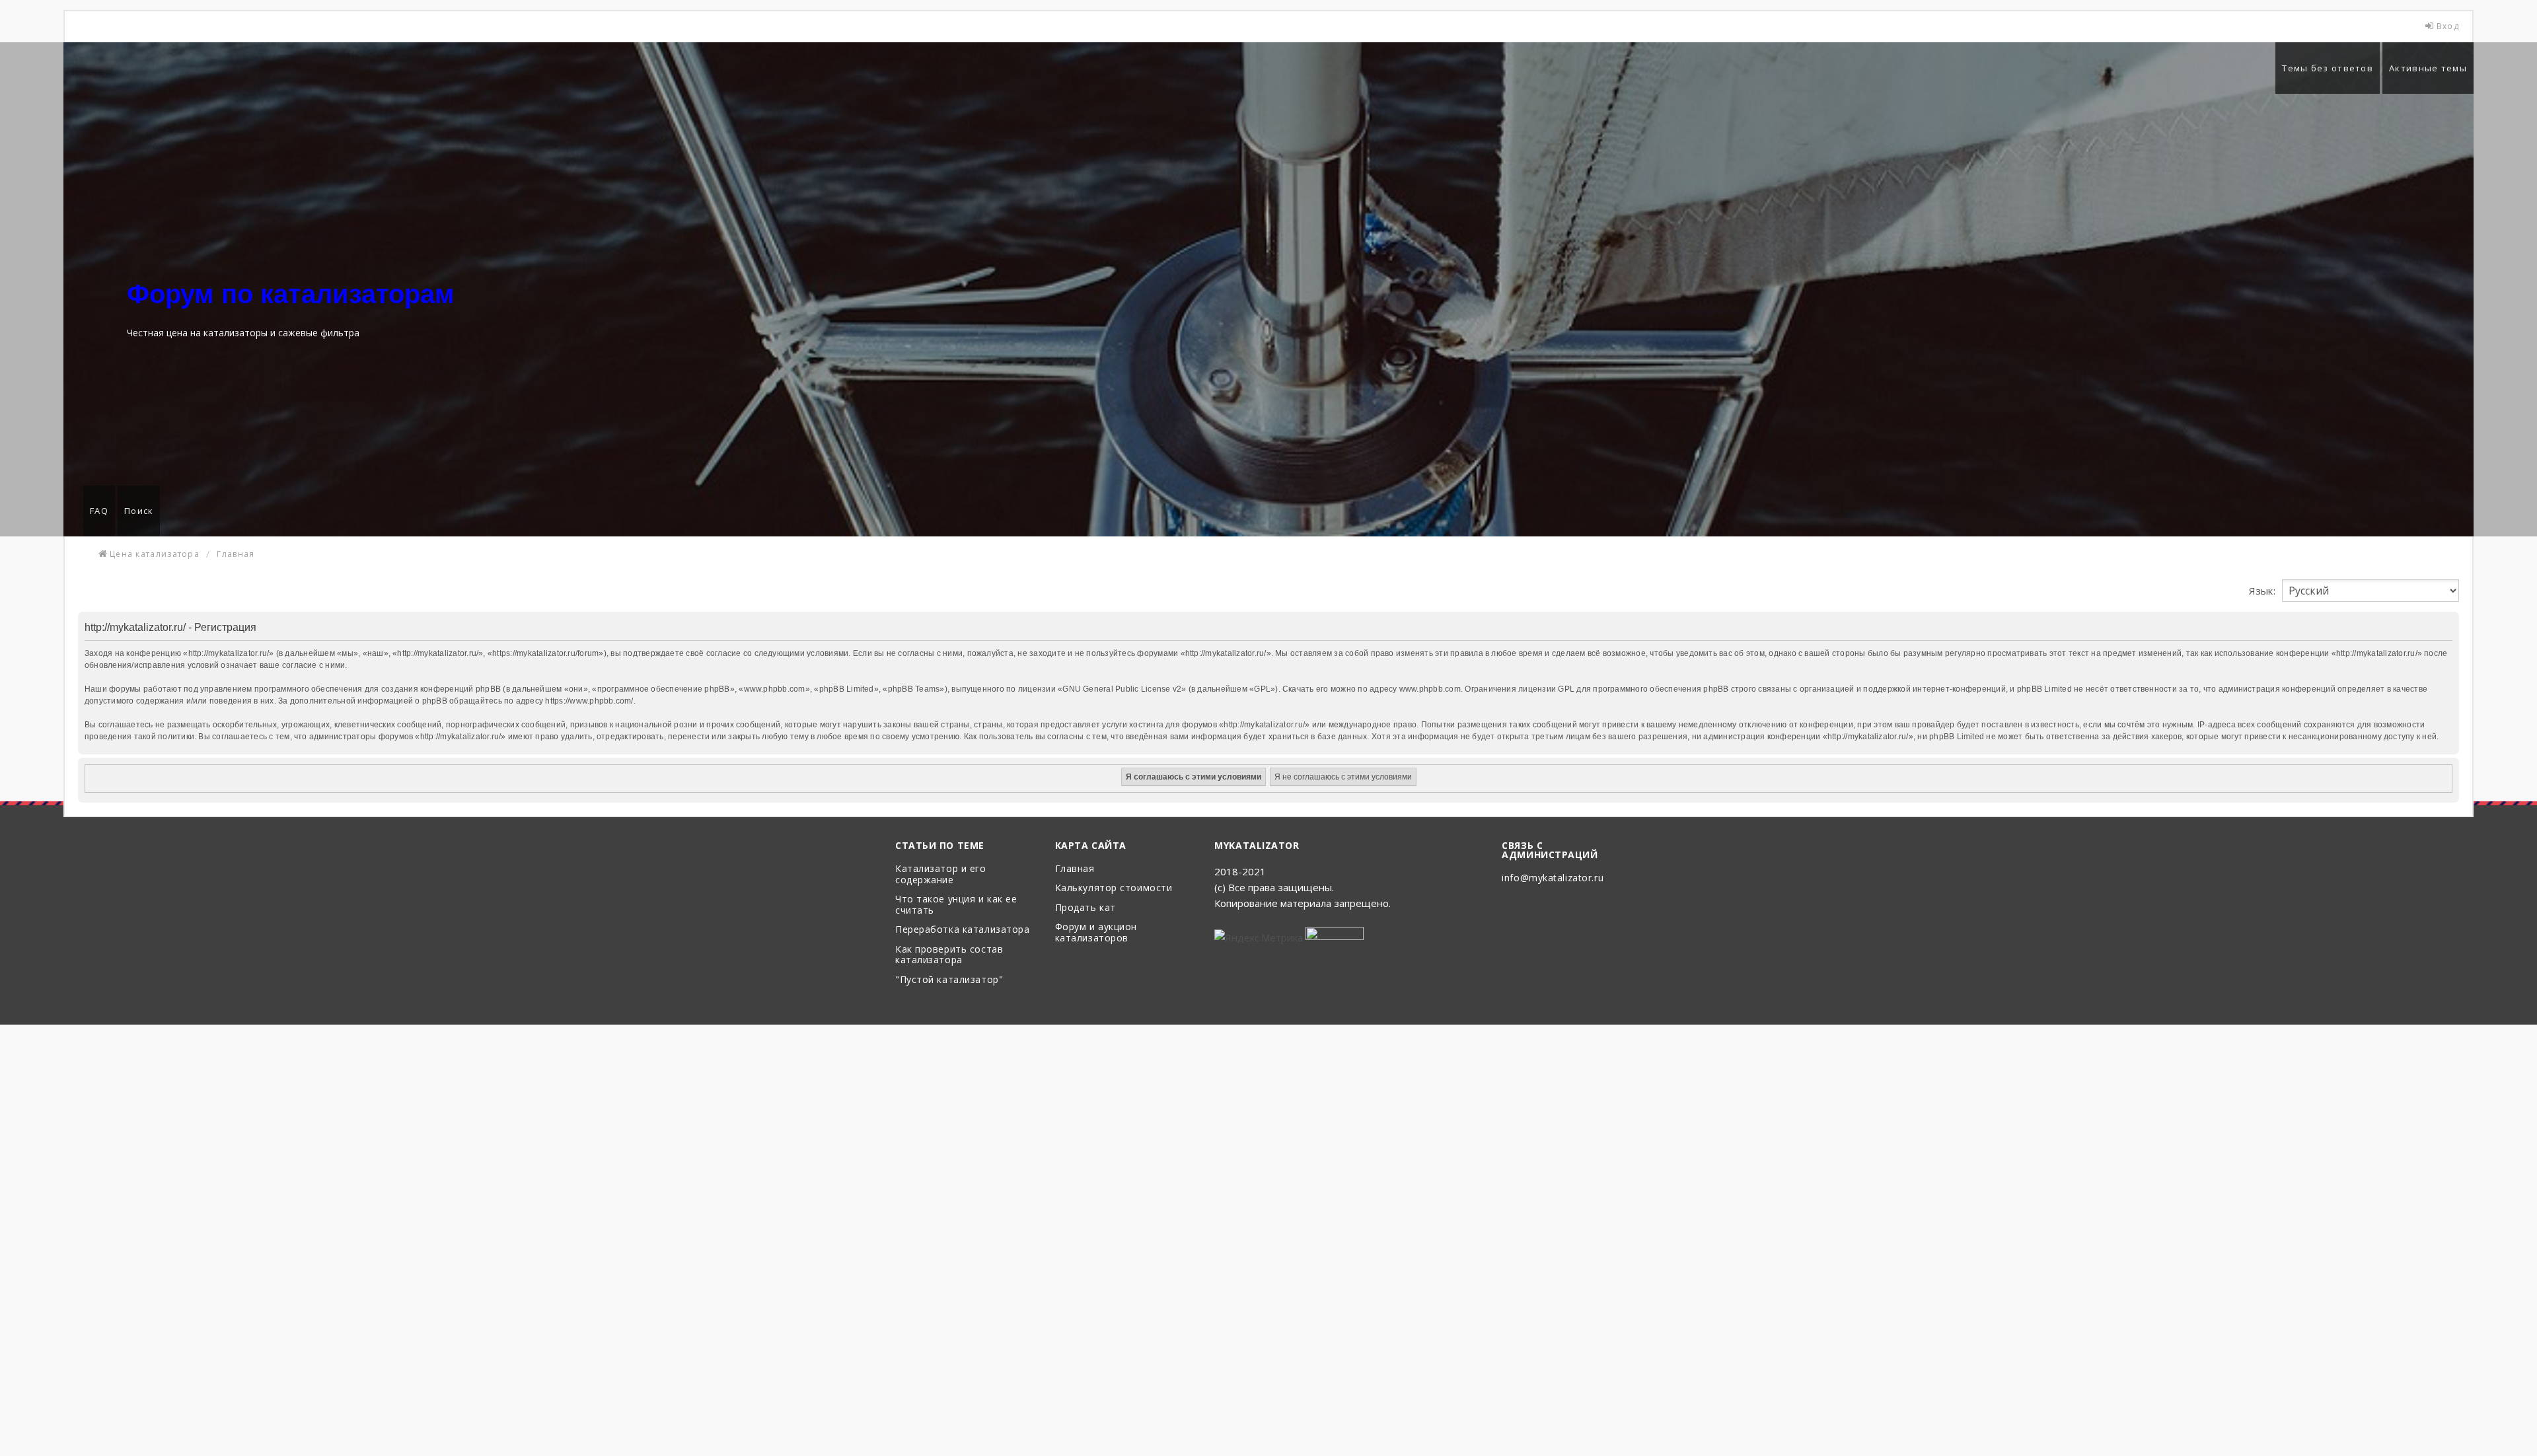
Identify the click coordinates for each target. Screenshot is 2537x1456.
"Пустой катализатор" (949, 980)
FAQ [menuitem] (99, 511)
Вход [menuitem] (2448, 26)
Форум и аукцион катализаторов (1096, 933)
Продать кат (1085, 908)
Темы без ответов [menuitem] (2328, 68)
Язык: (2262, 591)
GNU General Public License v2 (1122, 689)
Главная (1075, 869)
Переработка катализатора (962, 930)
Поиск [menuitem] (139, 511)
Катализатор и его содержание (941, 875)
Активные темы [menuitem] (2428, 68)
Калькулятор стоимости (1114, 888)
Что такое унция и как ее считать (956, 905)
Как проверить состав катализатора (949, 955)
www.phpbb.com (1430, 689)
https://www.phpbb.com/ (589, 701)
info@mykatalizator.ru (1553, 878)
